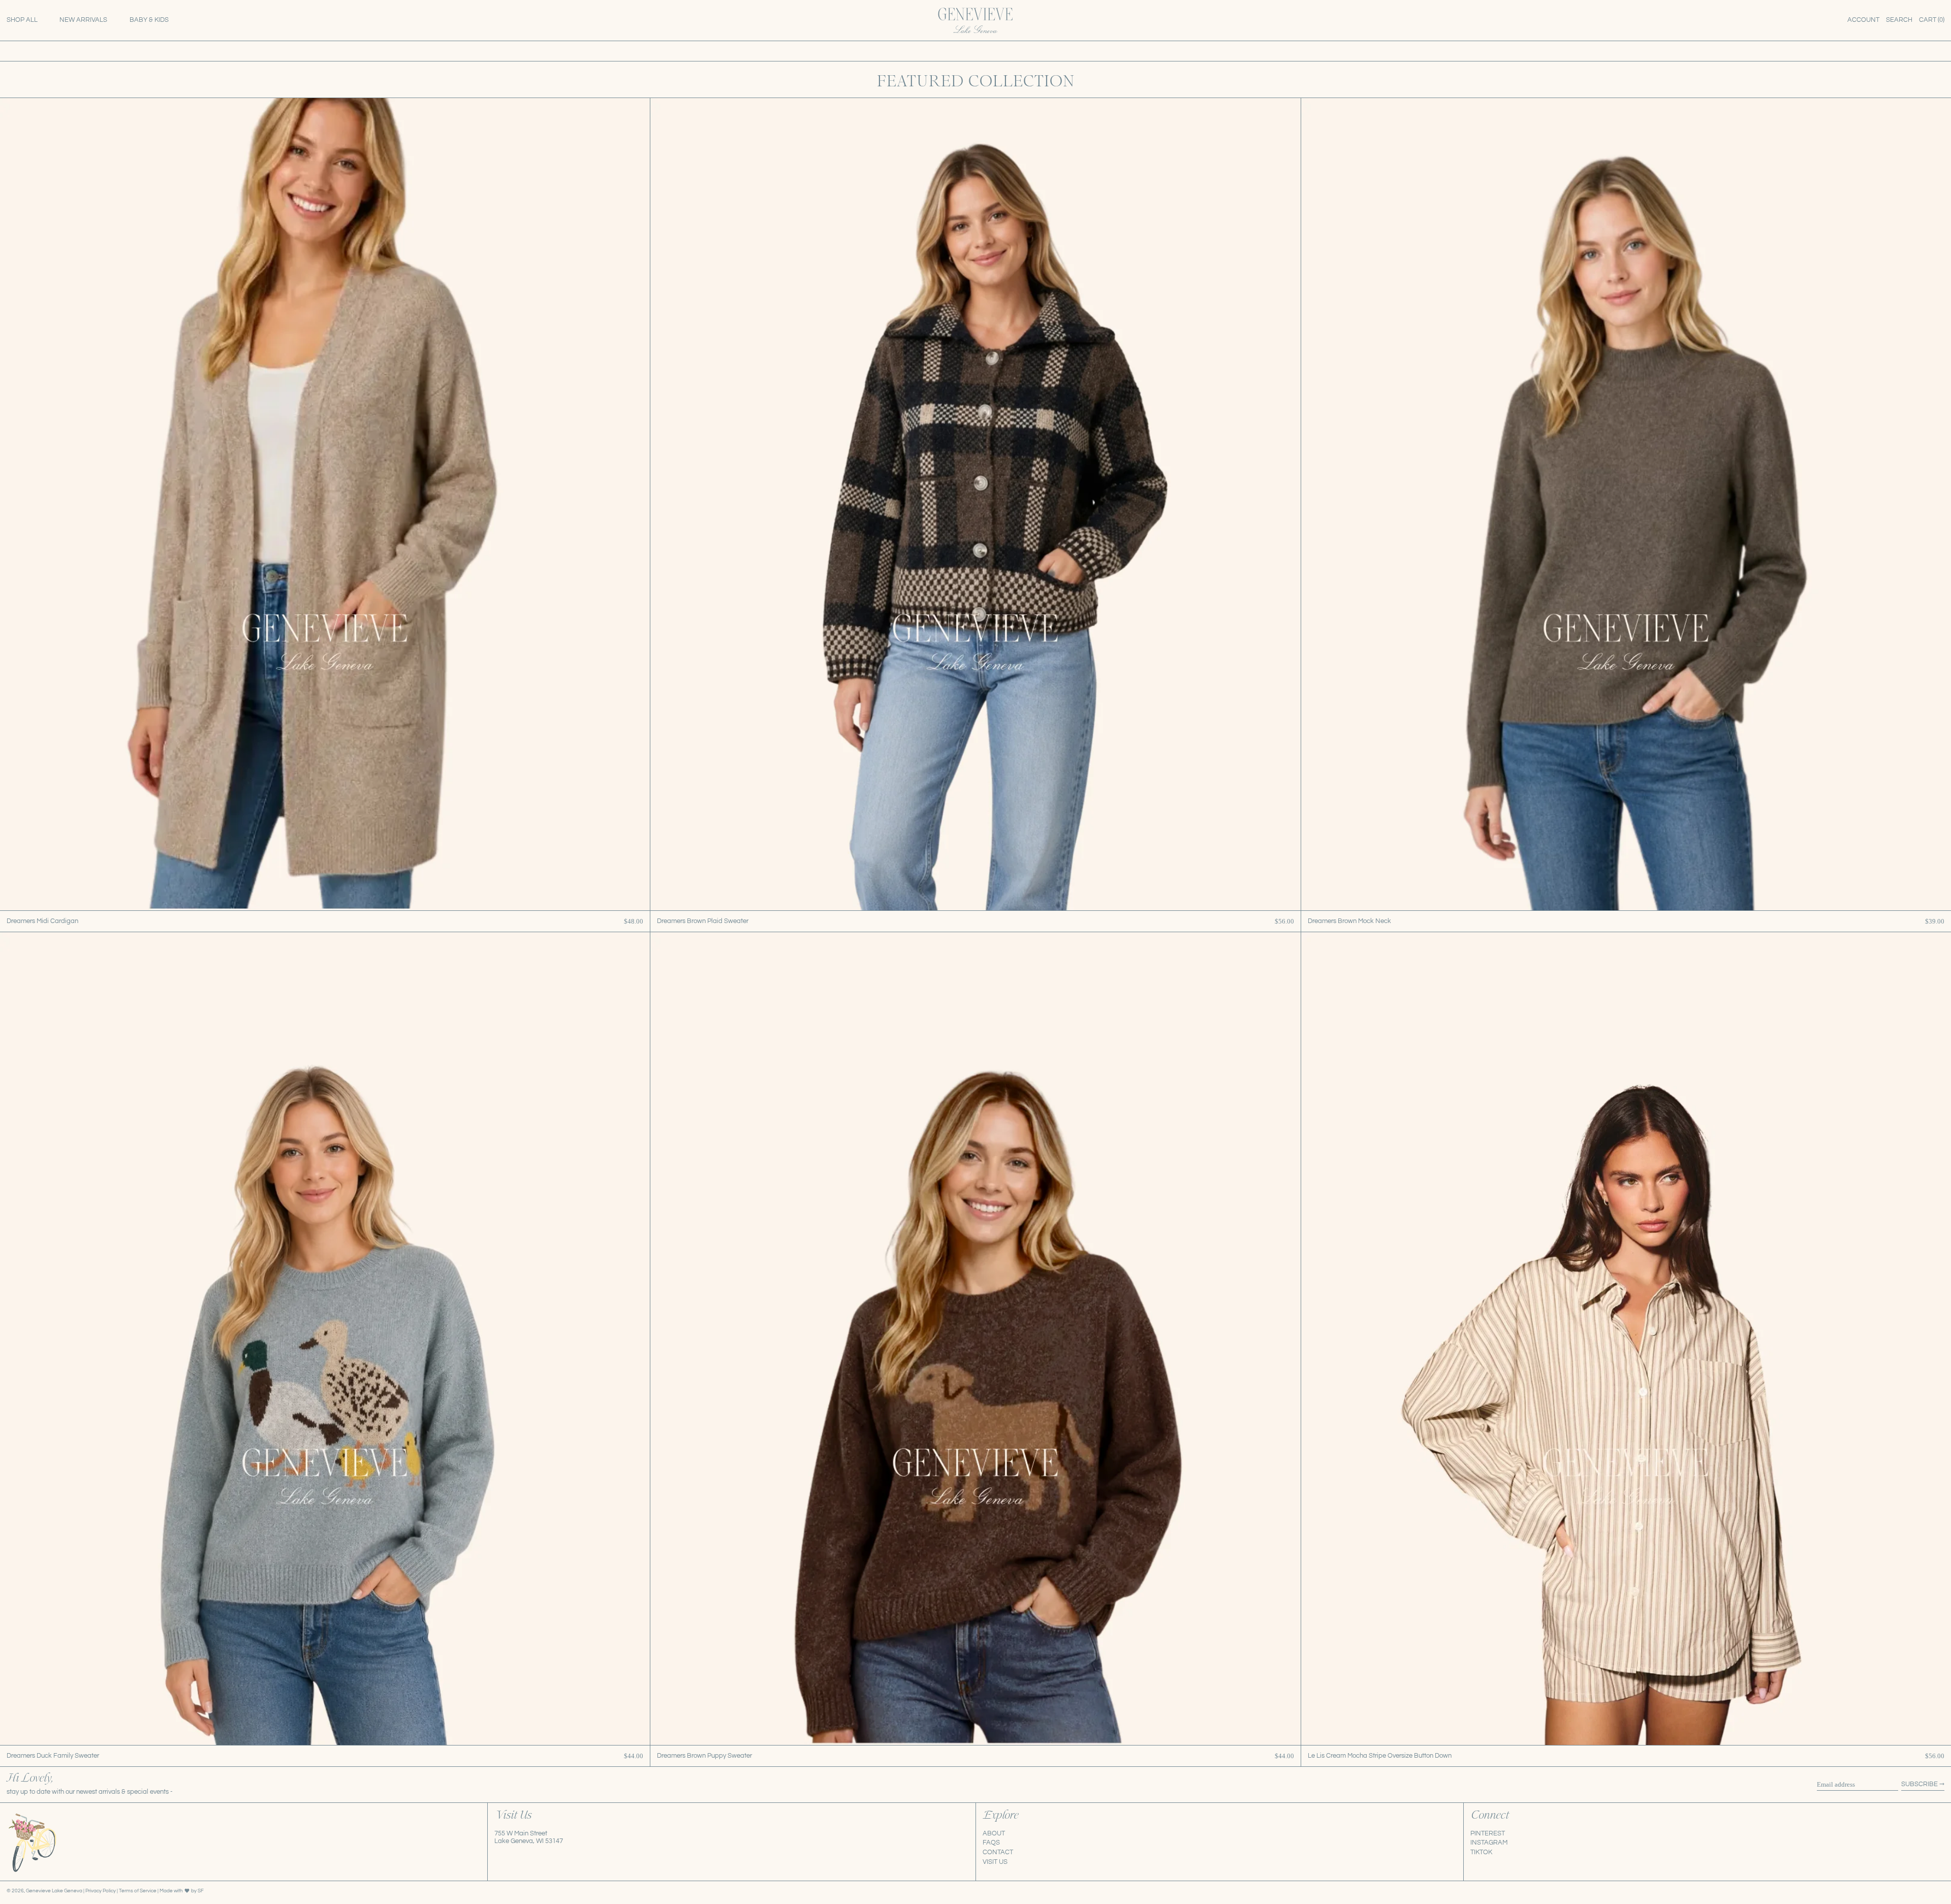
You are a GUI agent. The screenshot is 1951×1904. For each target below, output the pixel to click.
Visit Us (995, 1862)
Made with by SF (182, 1891)
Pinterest (1488, 1833)
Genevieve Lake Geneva (54, 1891)
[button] (1899, 20)
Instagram (1489, 1843)
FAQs (991, 1843)
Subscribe (1919, 1784)
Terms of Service (138, 1891)
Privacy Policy (101, 1891)
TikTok (1481, 1852)
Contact (998, 1852)
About (994, 1833)
